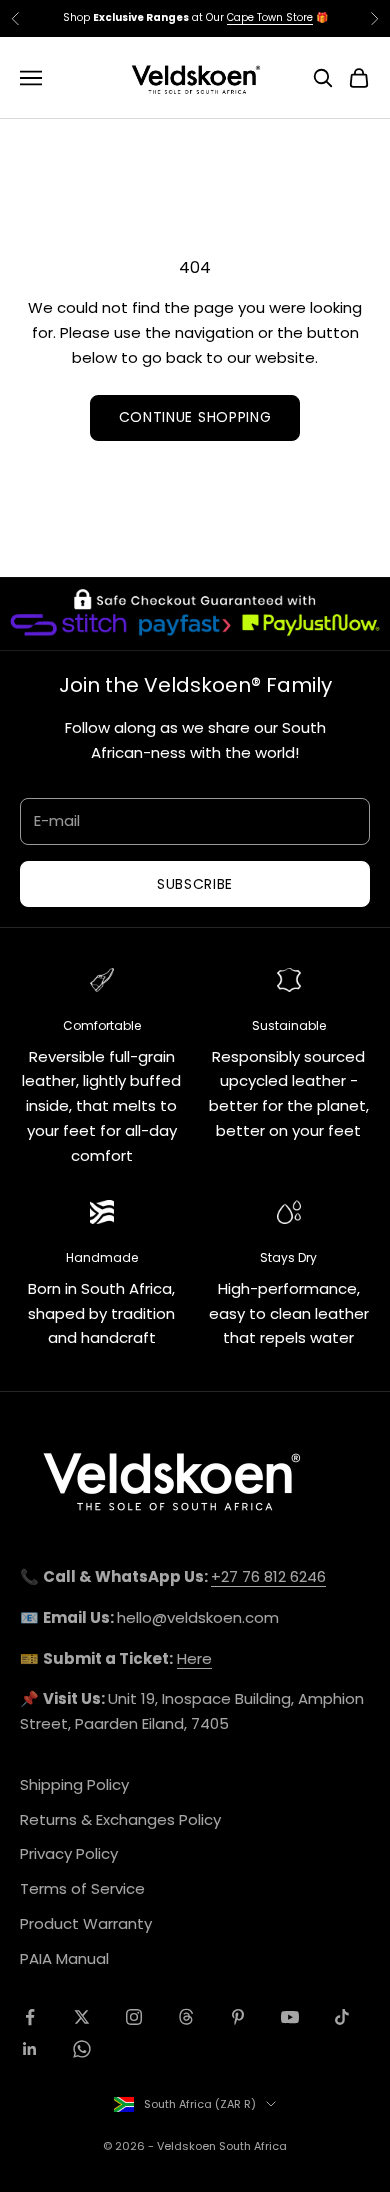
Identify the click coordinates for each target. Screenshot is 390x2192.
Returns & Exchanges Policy (120, 1819)
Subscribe (195, 884)
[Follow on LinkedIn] (30, 2049)
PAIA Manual (64, 1958)
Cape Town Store (270, 17)
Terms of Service (82, 1888)
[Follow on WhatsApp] (82, 2049)
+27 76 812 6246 (268, 1576)
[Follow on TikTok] (342, 2017)
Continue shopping (195, 417)
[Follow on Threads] (186, 2017)
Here (194, 1658)
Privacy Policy (69, 1853)
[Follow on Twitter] (82, 2017)
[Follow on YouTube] (290, 2017)
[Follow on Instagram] (134, 2017)
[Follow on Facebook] (30, 2017)
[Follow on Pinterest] (238, 2017)
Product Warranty (86, 1923)
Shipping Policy (74, 1784)
